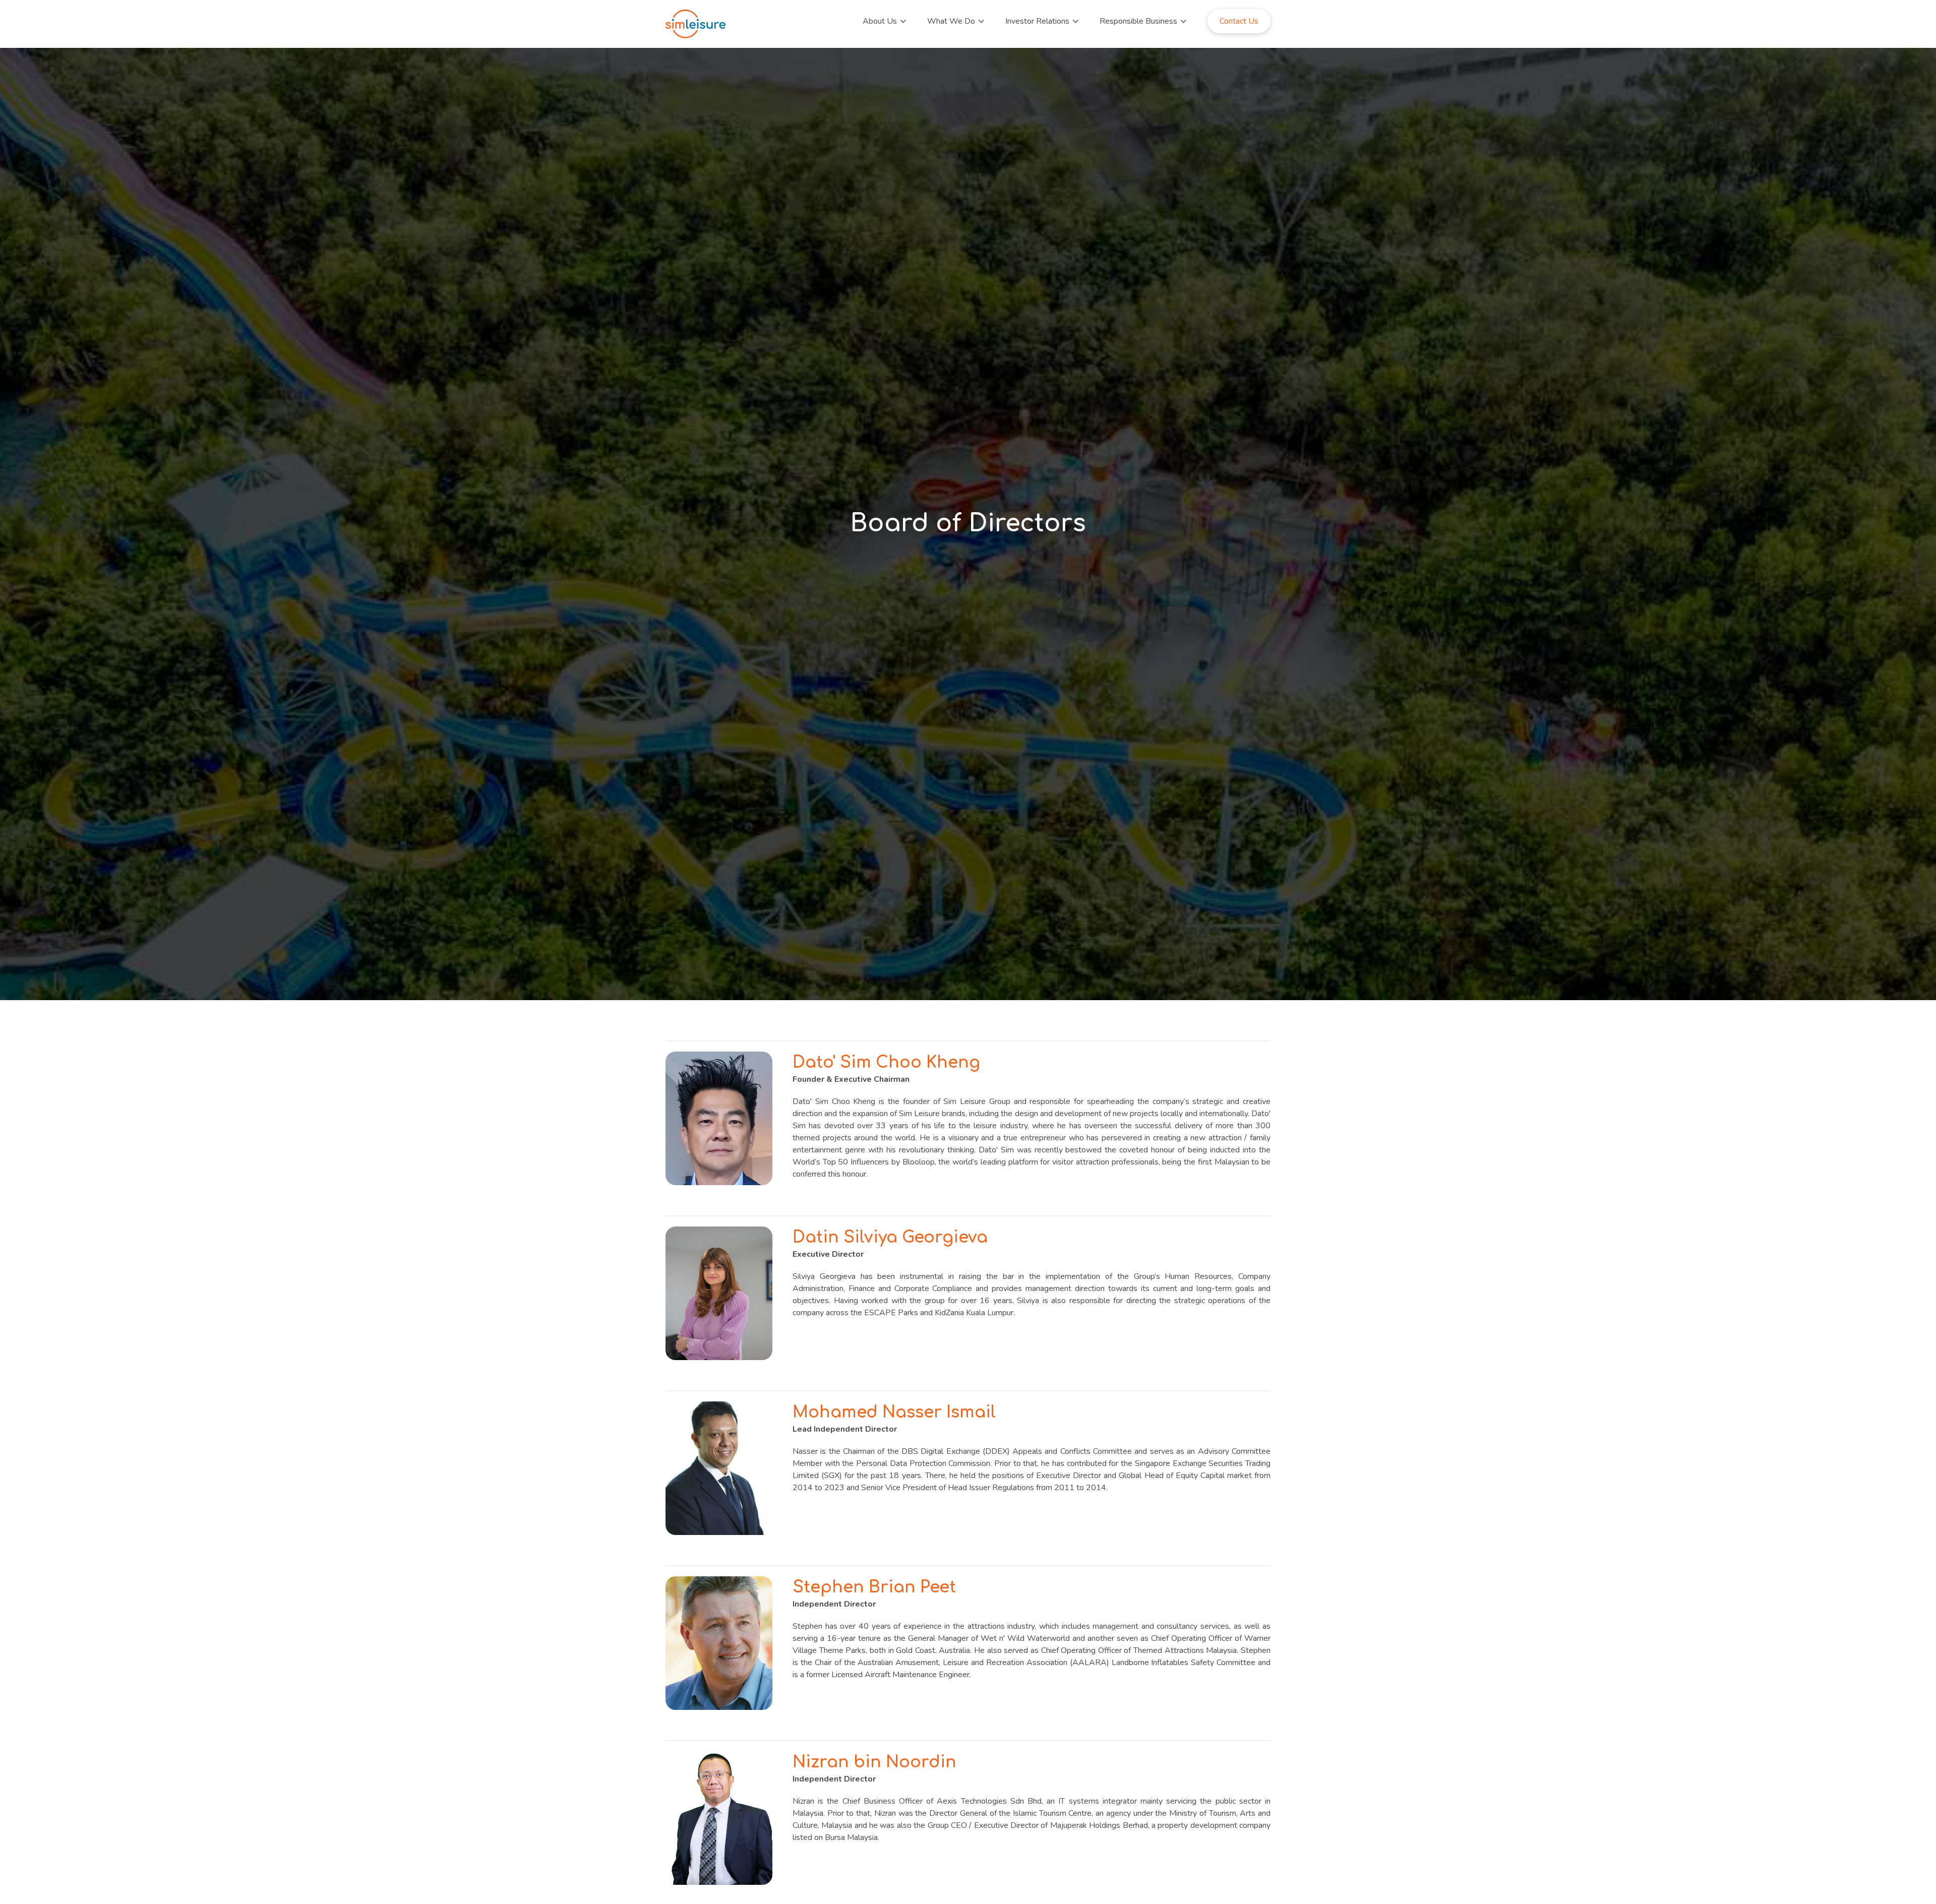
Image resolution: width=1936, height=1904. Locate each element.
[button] (885, 21)
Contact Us (1239, 21)
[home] (696, 24)
